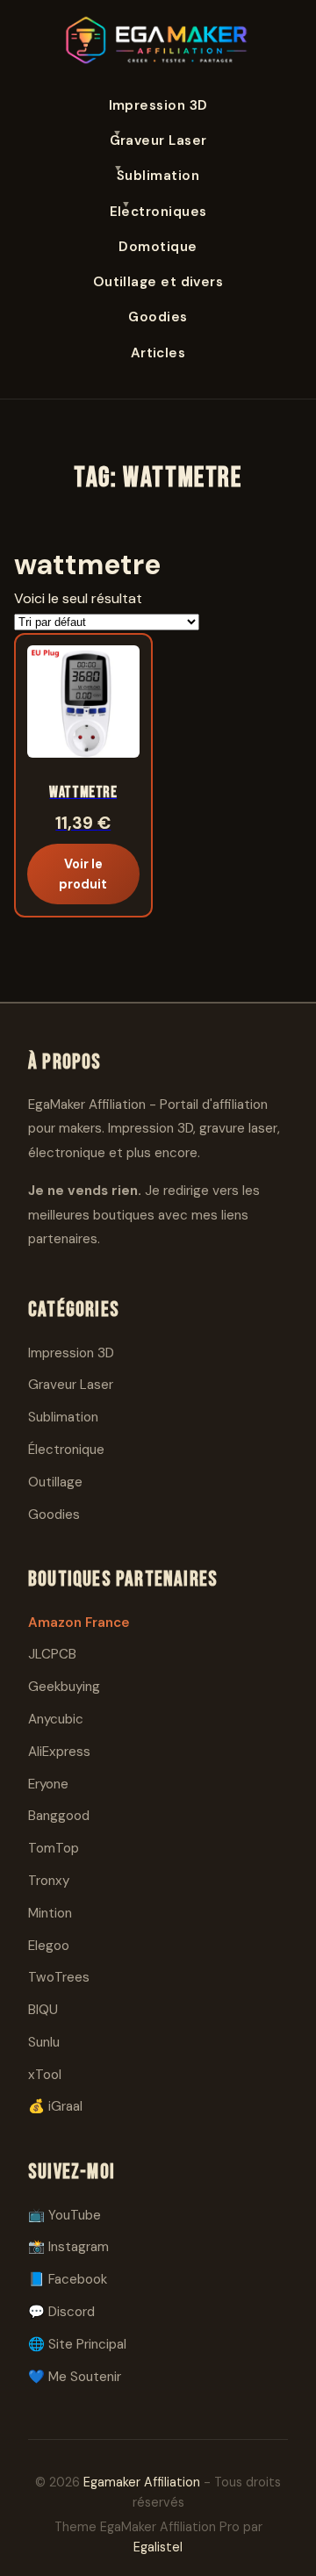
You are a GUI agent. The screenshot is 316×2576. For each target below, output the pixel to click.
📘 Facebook (68, 2279)
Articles (158, 353)
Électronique (66, 1450)
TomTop (54, 1848)
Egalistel (158, 2547)
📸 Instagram (68, 2247)
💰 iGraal (55, 2106)
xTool (45, 2075)
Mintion (50, 1913)
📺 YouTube (65, 2215)
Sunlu (44, 2042)
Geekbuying (64, 1687)
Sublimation (158, 176)
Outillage (55, 1482)
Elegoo (49, 1946)
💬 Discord (61, 2312)
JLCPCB (52, 1654)
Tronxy (49, 1881)
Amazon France (79, 1623)
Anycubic (56, 1719)
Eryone (48, 1784)
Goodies (158, 317)
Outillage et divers (158, 282)
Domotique (158, 247)
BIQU (43, 2010)
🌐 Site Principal (77, 2344)
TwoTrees (59, 1977)
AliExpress (59, 1752)
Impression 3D (158, 105)
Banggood (59, 1816)
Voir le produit (83, 874)
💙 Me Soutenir (75, 2377)
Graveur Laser (158, 140)
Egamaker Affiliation (142, 2482)
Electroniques (158, 212)
